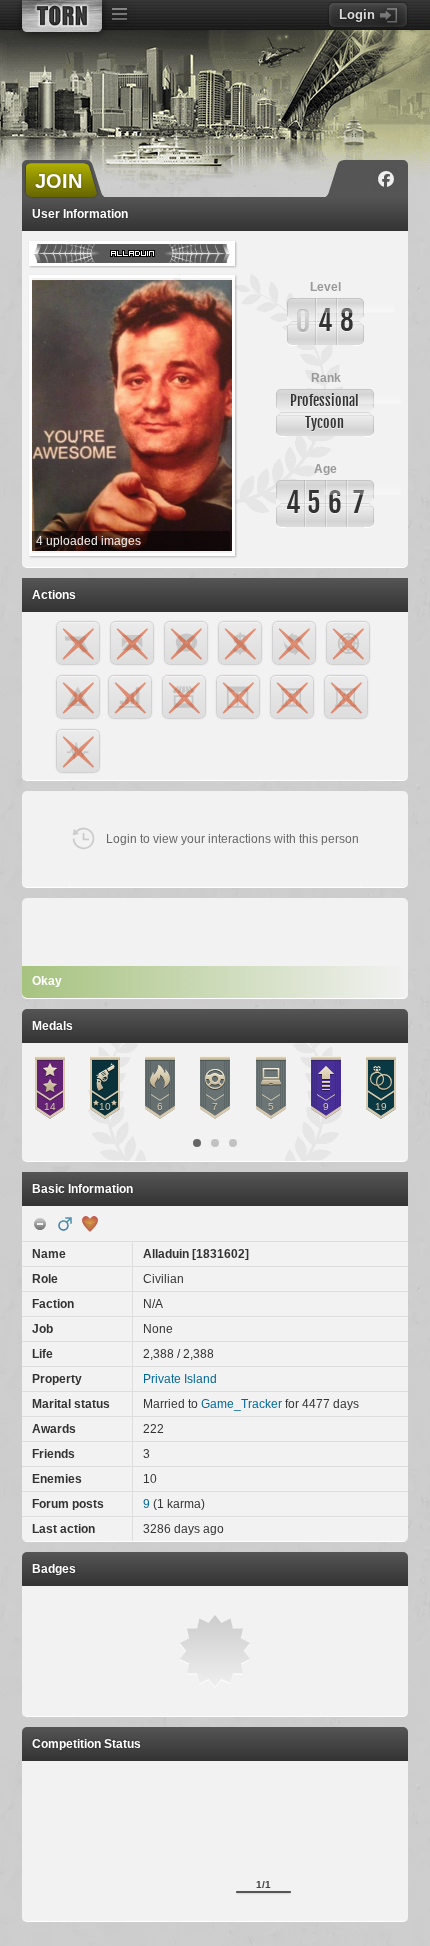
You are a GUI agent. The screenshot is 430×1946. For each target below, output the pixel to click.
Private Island (180, 1379)
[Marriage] (90, 1224)
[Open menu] (119, 15)
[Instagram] (357, 179)
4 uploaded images (88, 541)
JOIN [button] (58, 181)
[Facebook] (386, 179)
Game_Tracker (241, 1404)
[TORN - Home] (62, 16)
